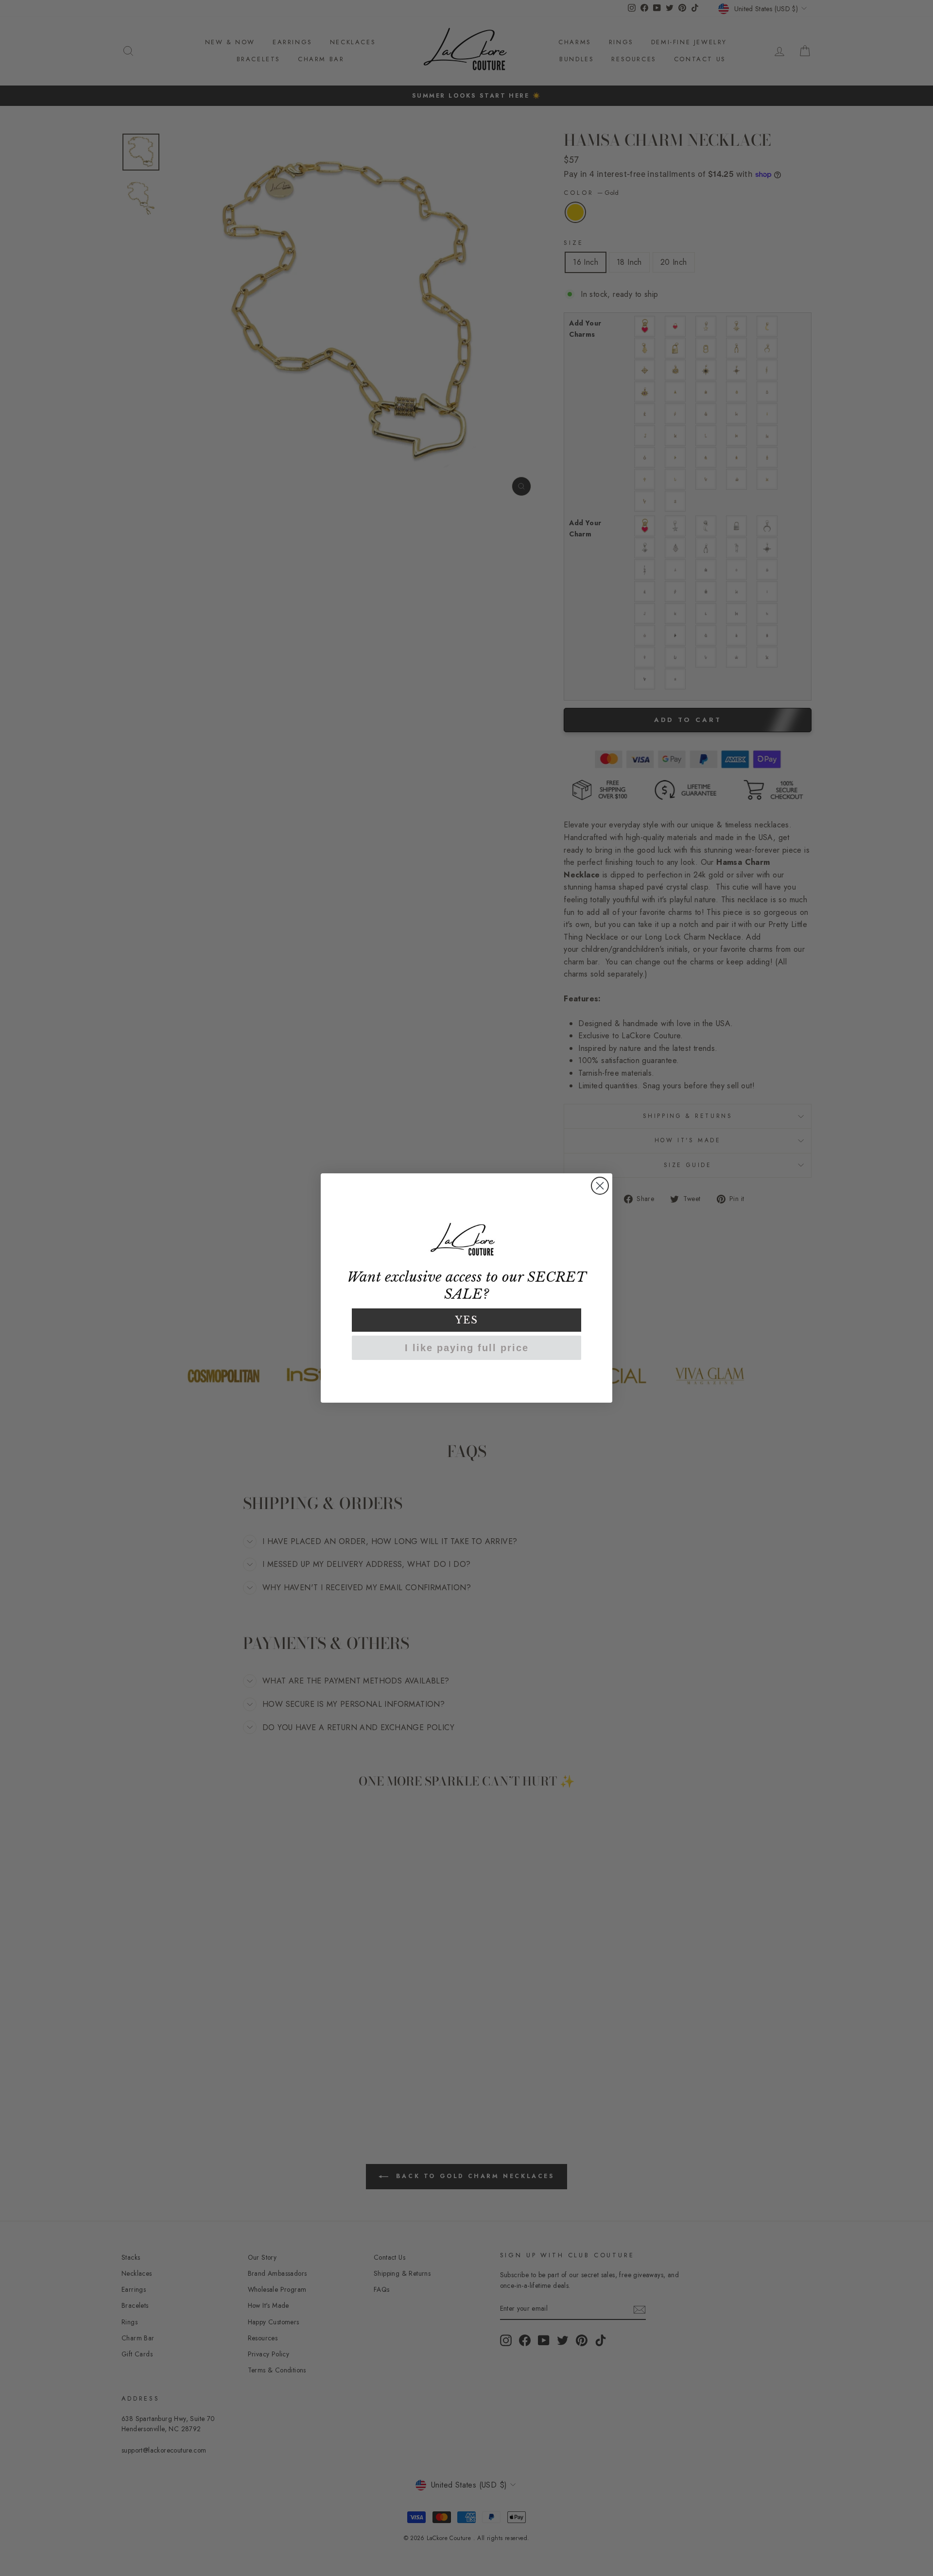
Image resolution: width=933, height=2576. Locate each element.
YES (467, 1320)
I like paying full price (467, 1348)
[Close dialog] (600, 1186)
